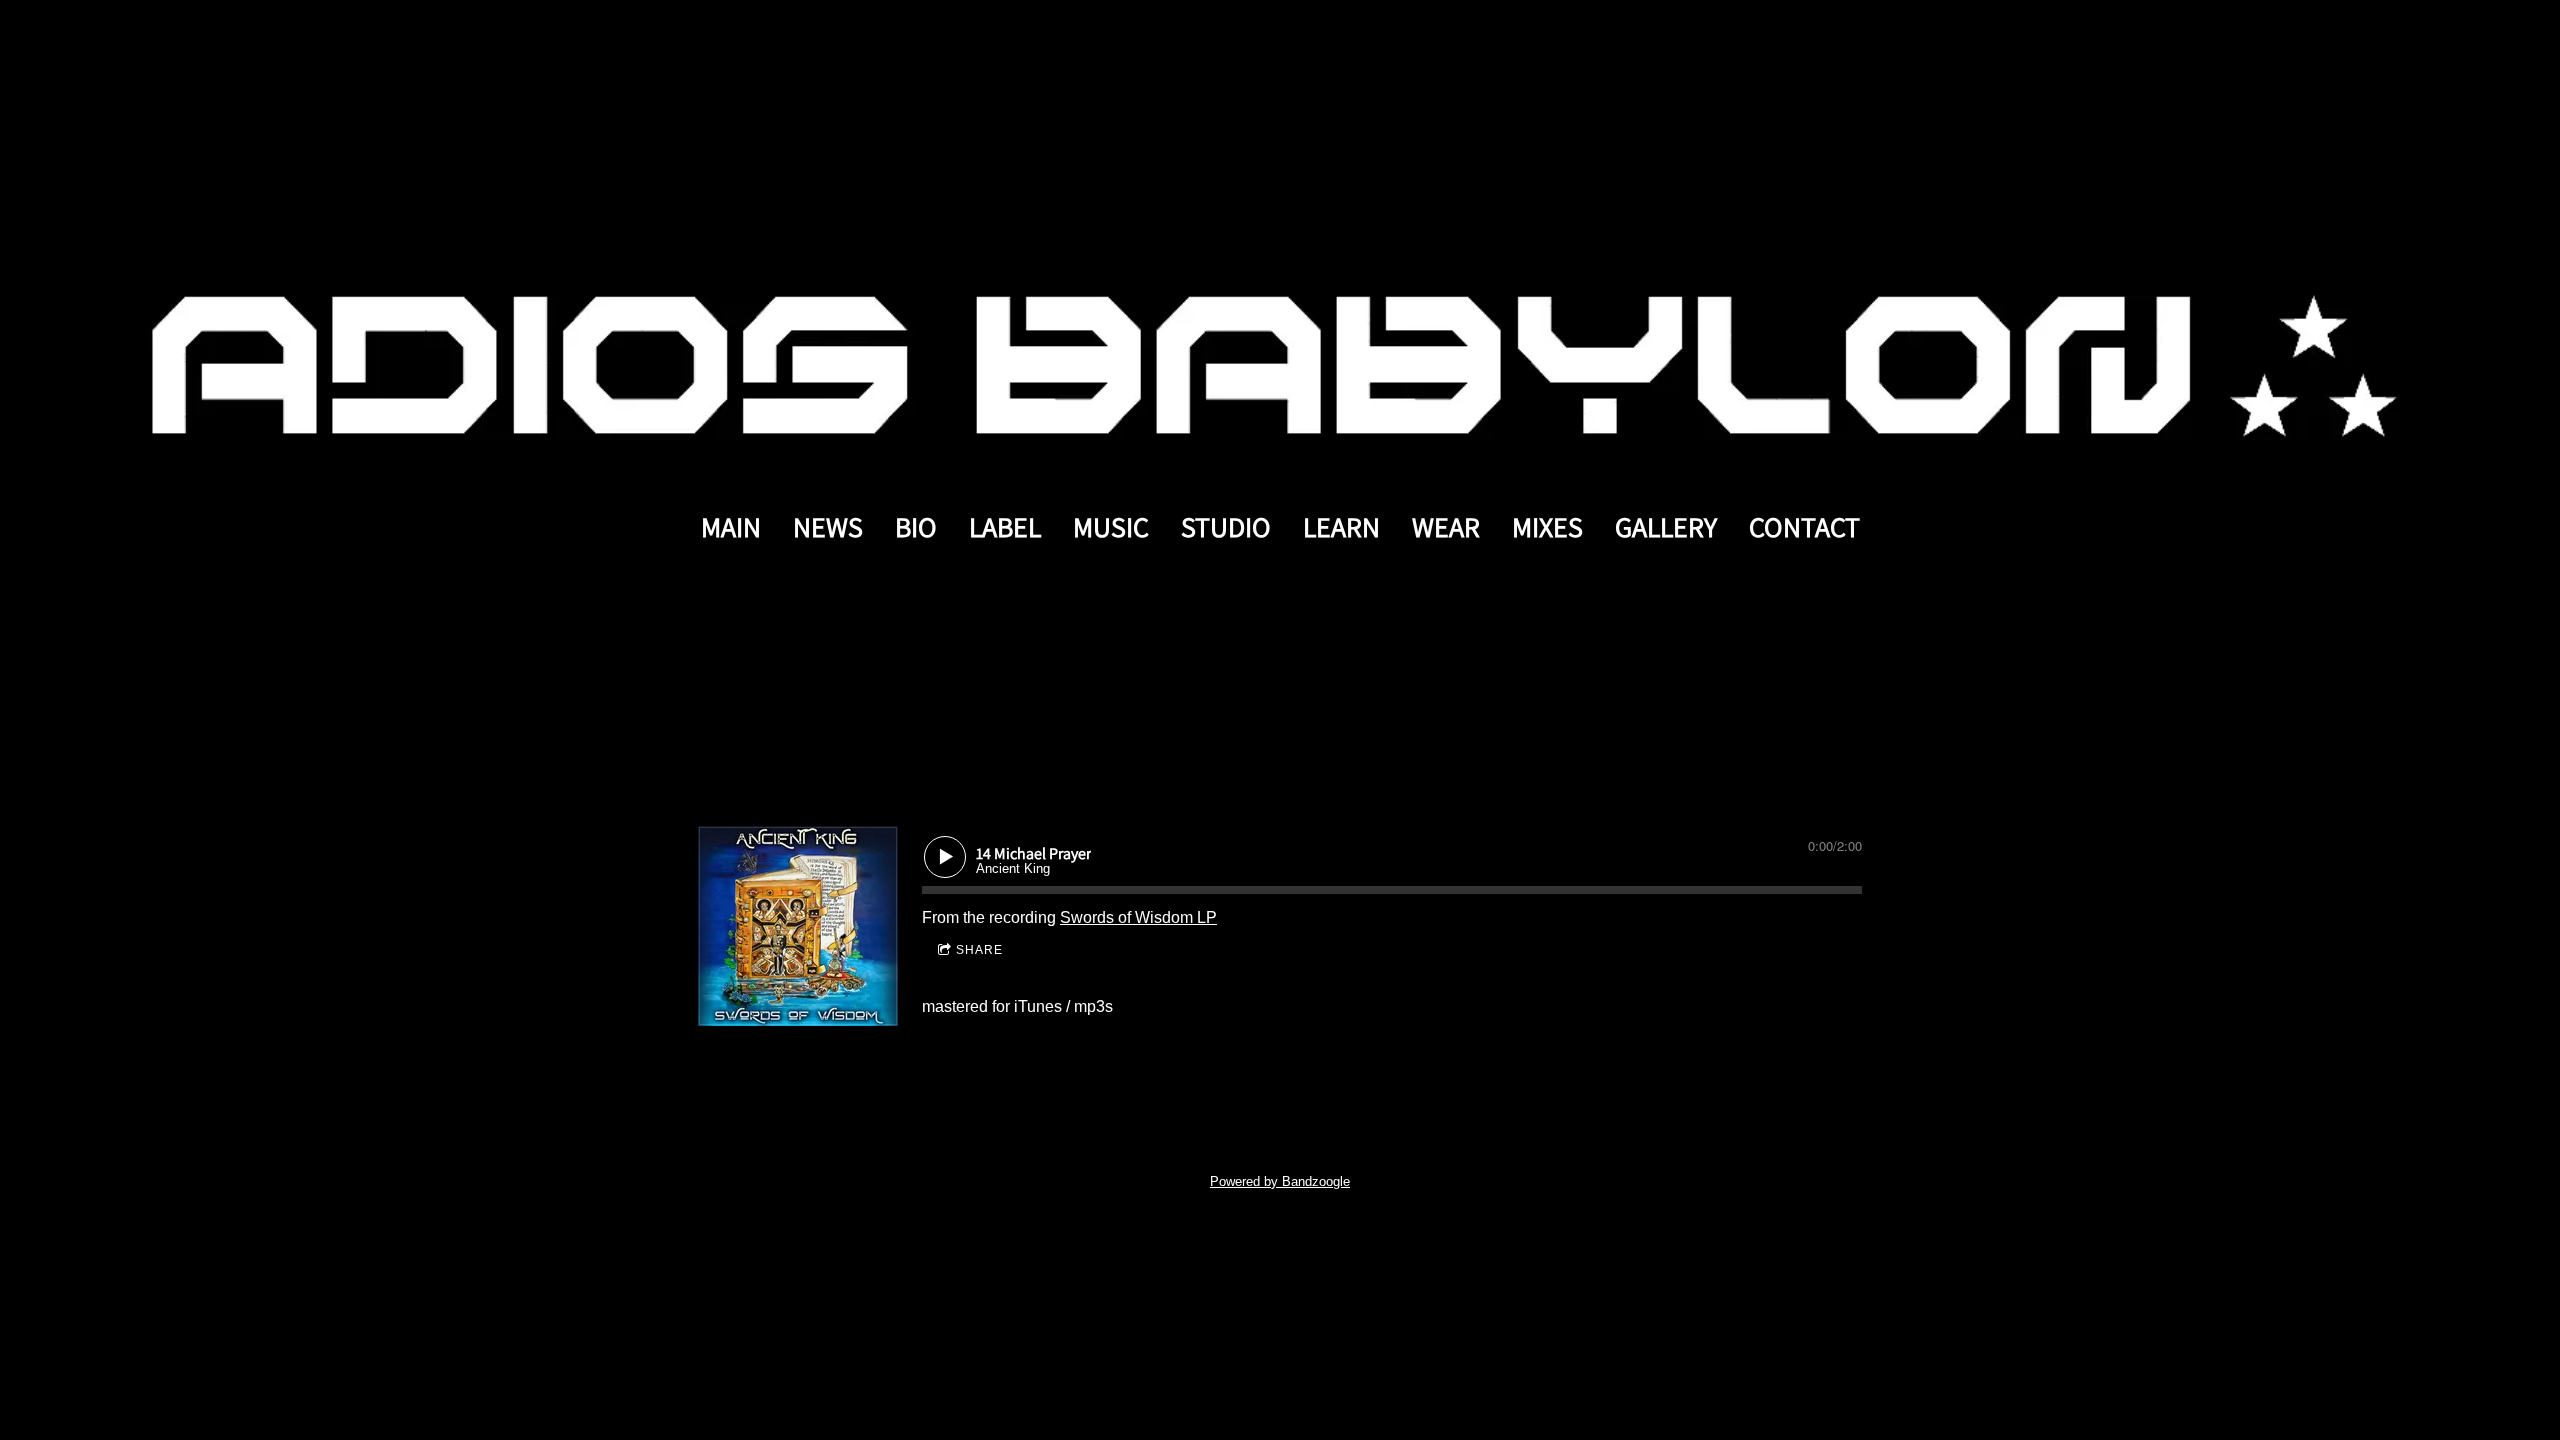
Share (979, 950)
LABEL (1005, 526)
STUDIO (1226, 526)
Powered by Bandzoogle (1280, 1181)
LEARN (1341, 526)
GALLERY (1666, 526)
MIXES (1547, 526)
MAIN (731, 526)
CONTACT (1804, 526)
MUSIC (1111, 526)
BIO (916, 526)
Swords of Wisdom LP (1138, 917)
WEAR (1446, 526)
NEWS (828, 526)
